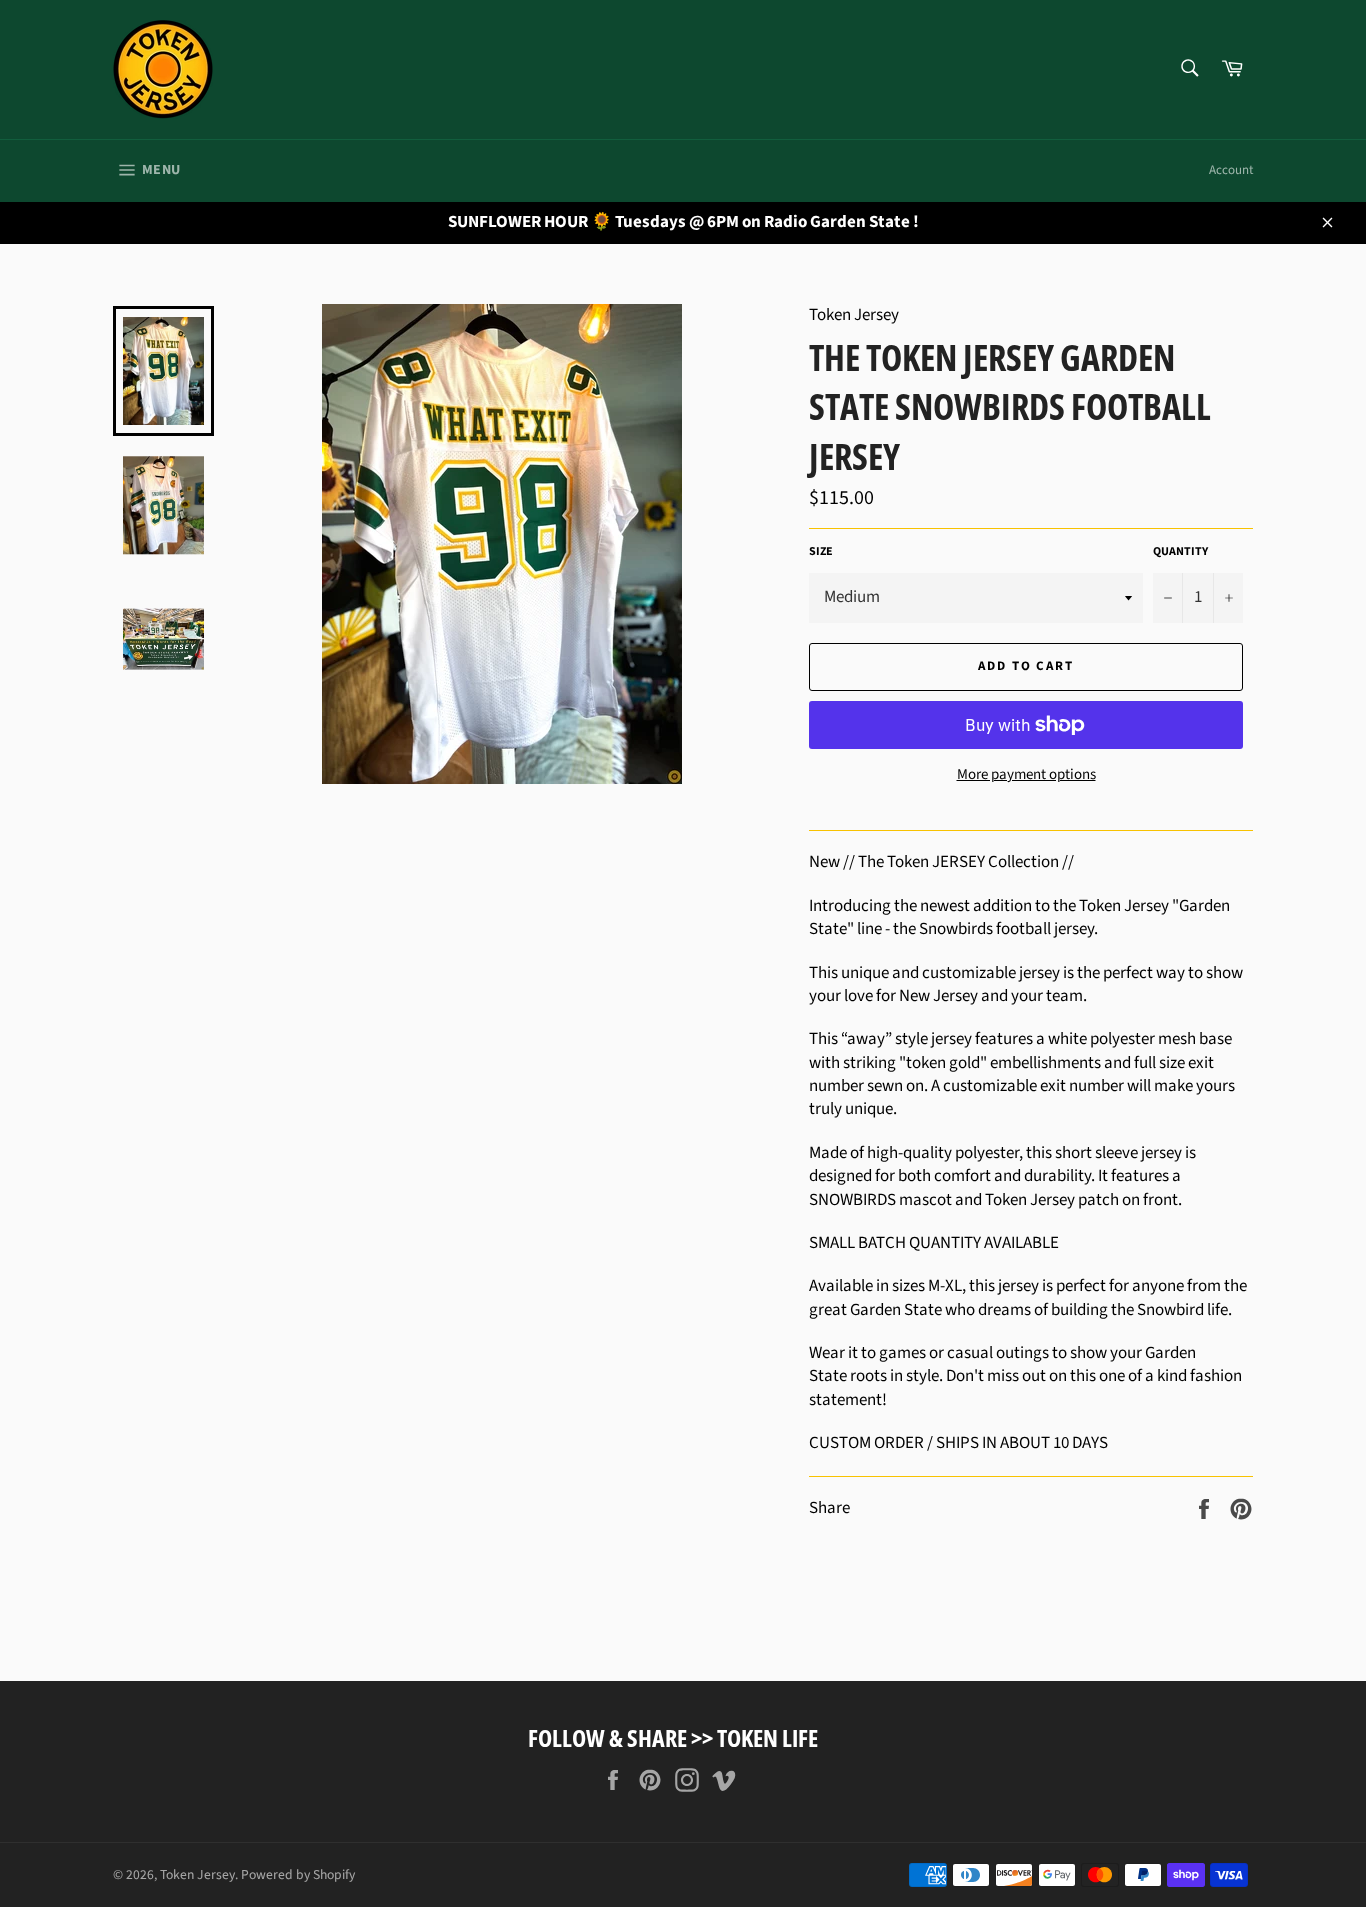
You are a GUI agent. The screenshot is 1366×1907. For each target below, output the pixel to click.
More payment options (1026, 775)
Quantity (1180, 552)
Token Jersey (197, 1874)
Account (1231, 170)
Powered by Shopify (298, 1874)
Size (821, 552)
